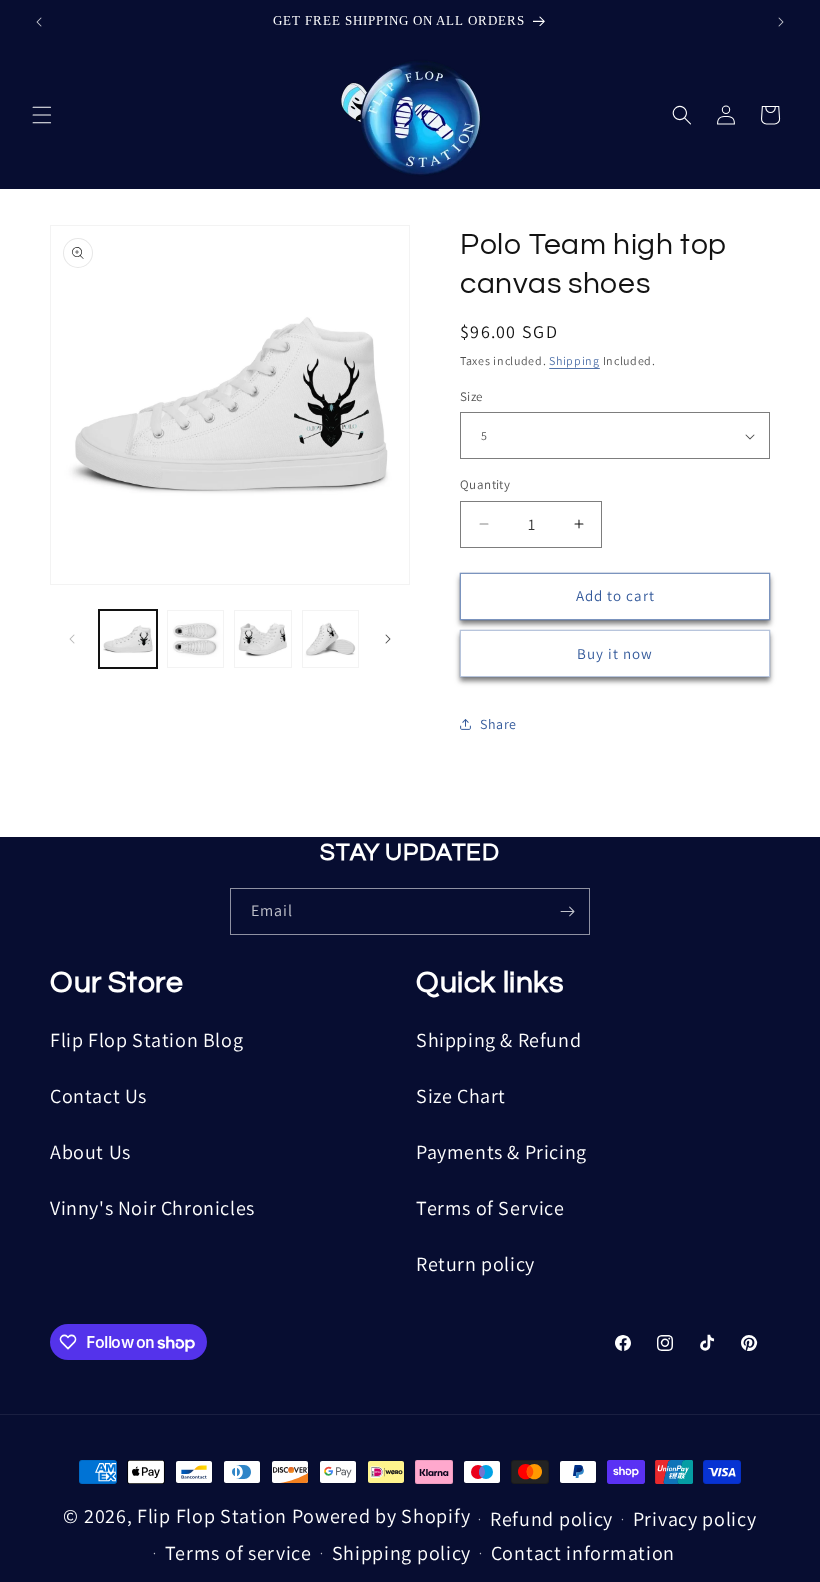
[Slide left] (72, 639)
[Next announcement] (781, 22)
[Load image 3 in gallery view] (263, 639)
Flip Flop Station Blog (146, 1040)
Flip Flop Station (214, 1516)
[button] (42, 115)
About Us (90, 1152)
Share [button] (498, 724)
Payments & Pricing (501, 1152)
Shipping (574, 360)
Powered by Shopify (381, 1516)
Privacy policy (695, 1519)
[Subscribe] (567, 911)
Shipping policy (402, 1553)
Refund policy (551, 1519)
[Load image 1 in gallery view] (128, 639)
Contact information (583, 1553)
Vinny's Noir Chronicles (152, 1208)
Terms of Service (490, 1208)
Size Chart (461, 1096)
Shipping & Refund (498, 1040)
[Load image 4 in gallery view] (331, 639)
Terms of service (238, 1553)
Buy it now (615, 653)
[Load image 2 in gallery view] (196, 639)
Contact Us (98, 1096)
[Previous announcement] (39, 22)
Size (471, 396)
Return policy (475, 1264)
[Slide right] (388, 639)
